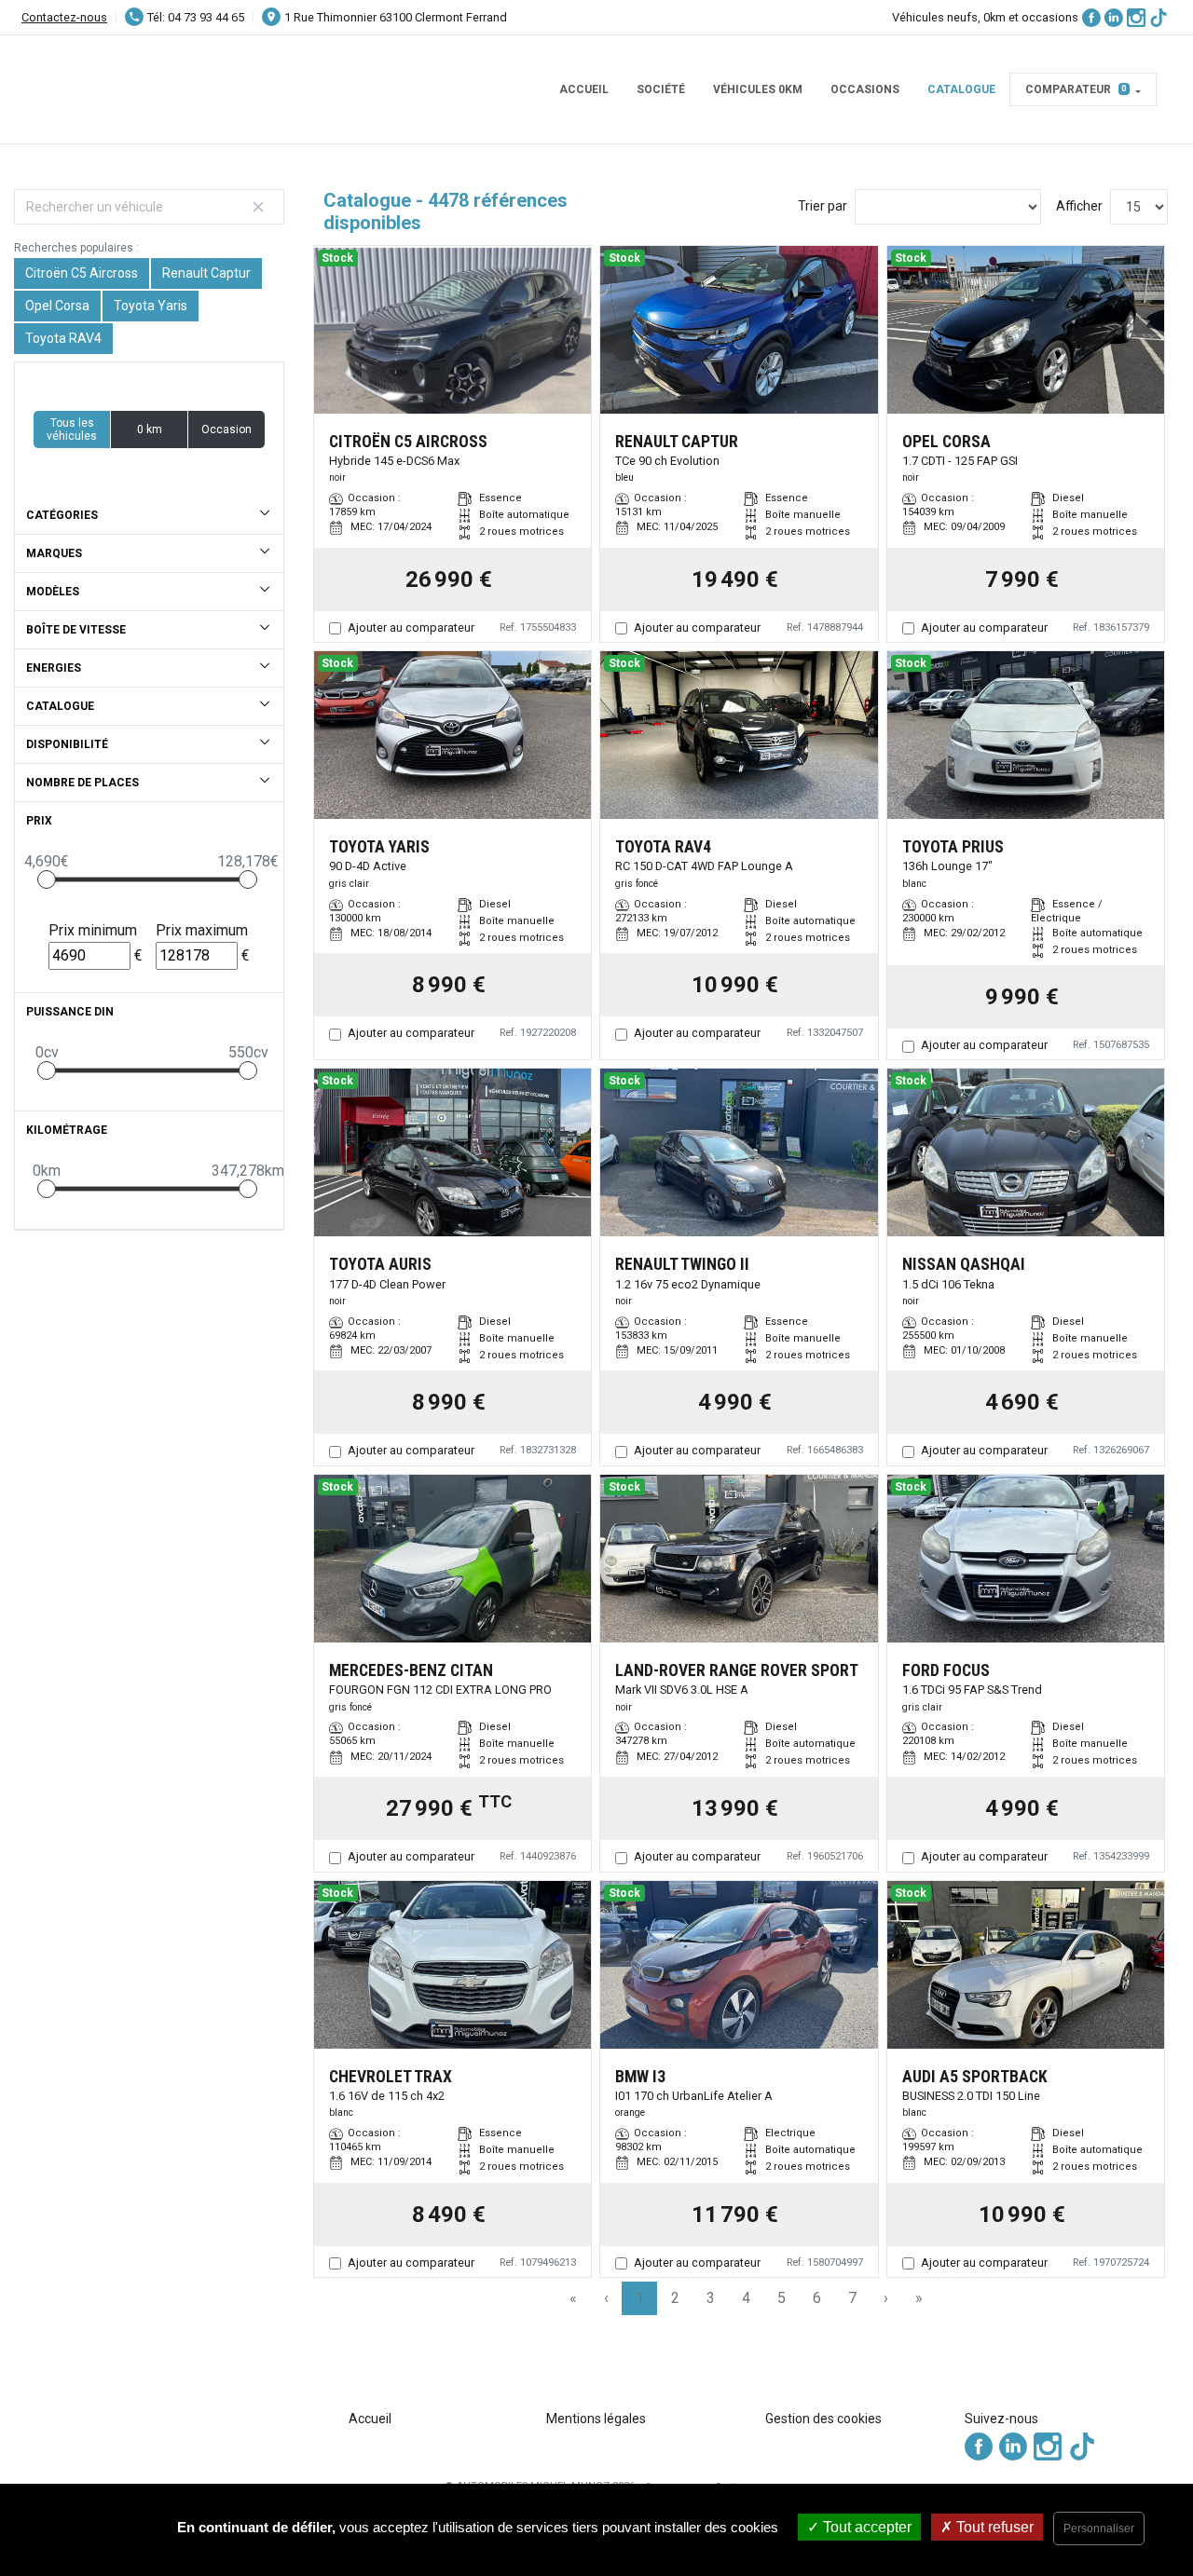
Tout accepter (865, 2527)
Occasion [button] (226, 429)
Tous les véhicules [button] (72, 429)
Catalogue (961, 89)
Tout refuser (993, 2527)
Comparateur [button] (1076, 89)
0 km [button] (150, 429)
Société (661, 89)
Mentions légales (596, 2419)
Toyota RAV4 (63, 338)
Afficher (1079, 206)
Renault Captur (206, 273)
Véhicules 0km (758, 89)
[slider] (47, 879)
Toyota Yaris (151, 306)
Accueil (584, 89)
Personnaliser (1099, 2528)
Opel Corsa (57, 306)
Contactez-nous (64, 17)
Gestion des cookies (823, 2419)
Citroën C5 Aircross (82, 273)
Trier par (823, 206)
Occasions (865, 89)
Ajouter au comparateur (411, 627)
